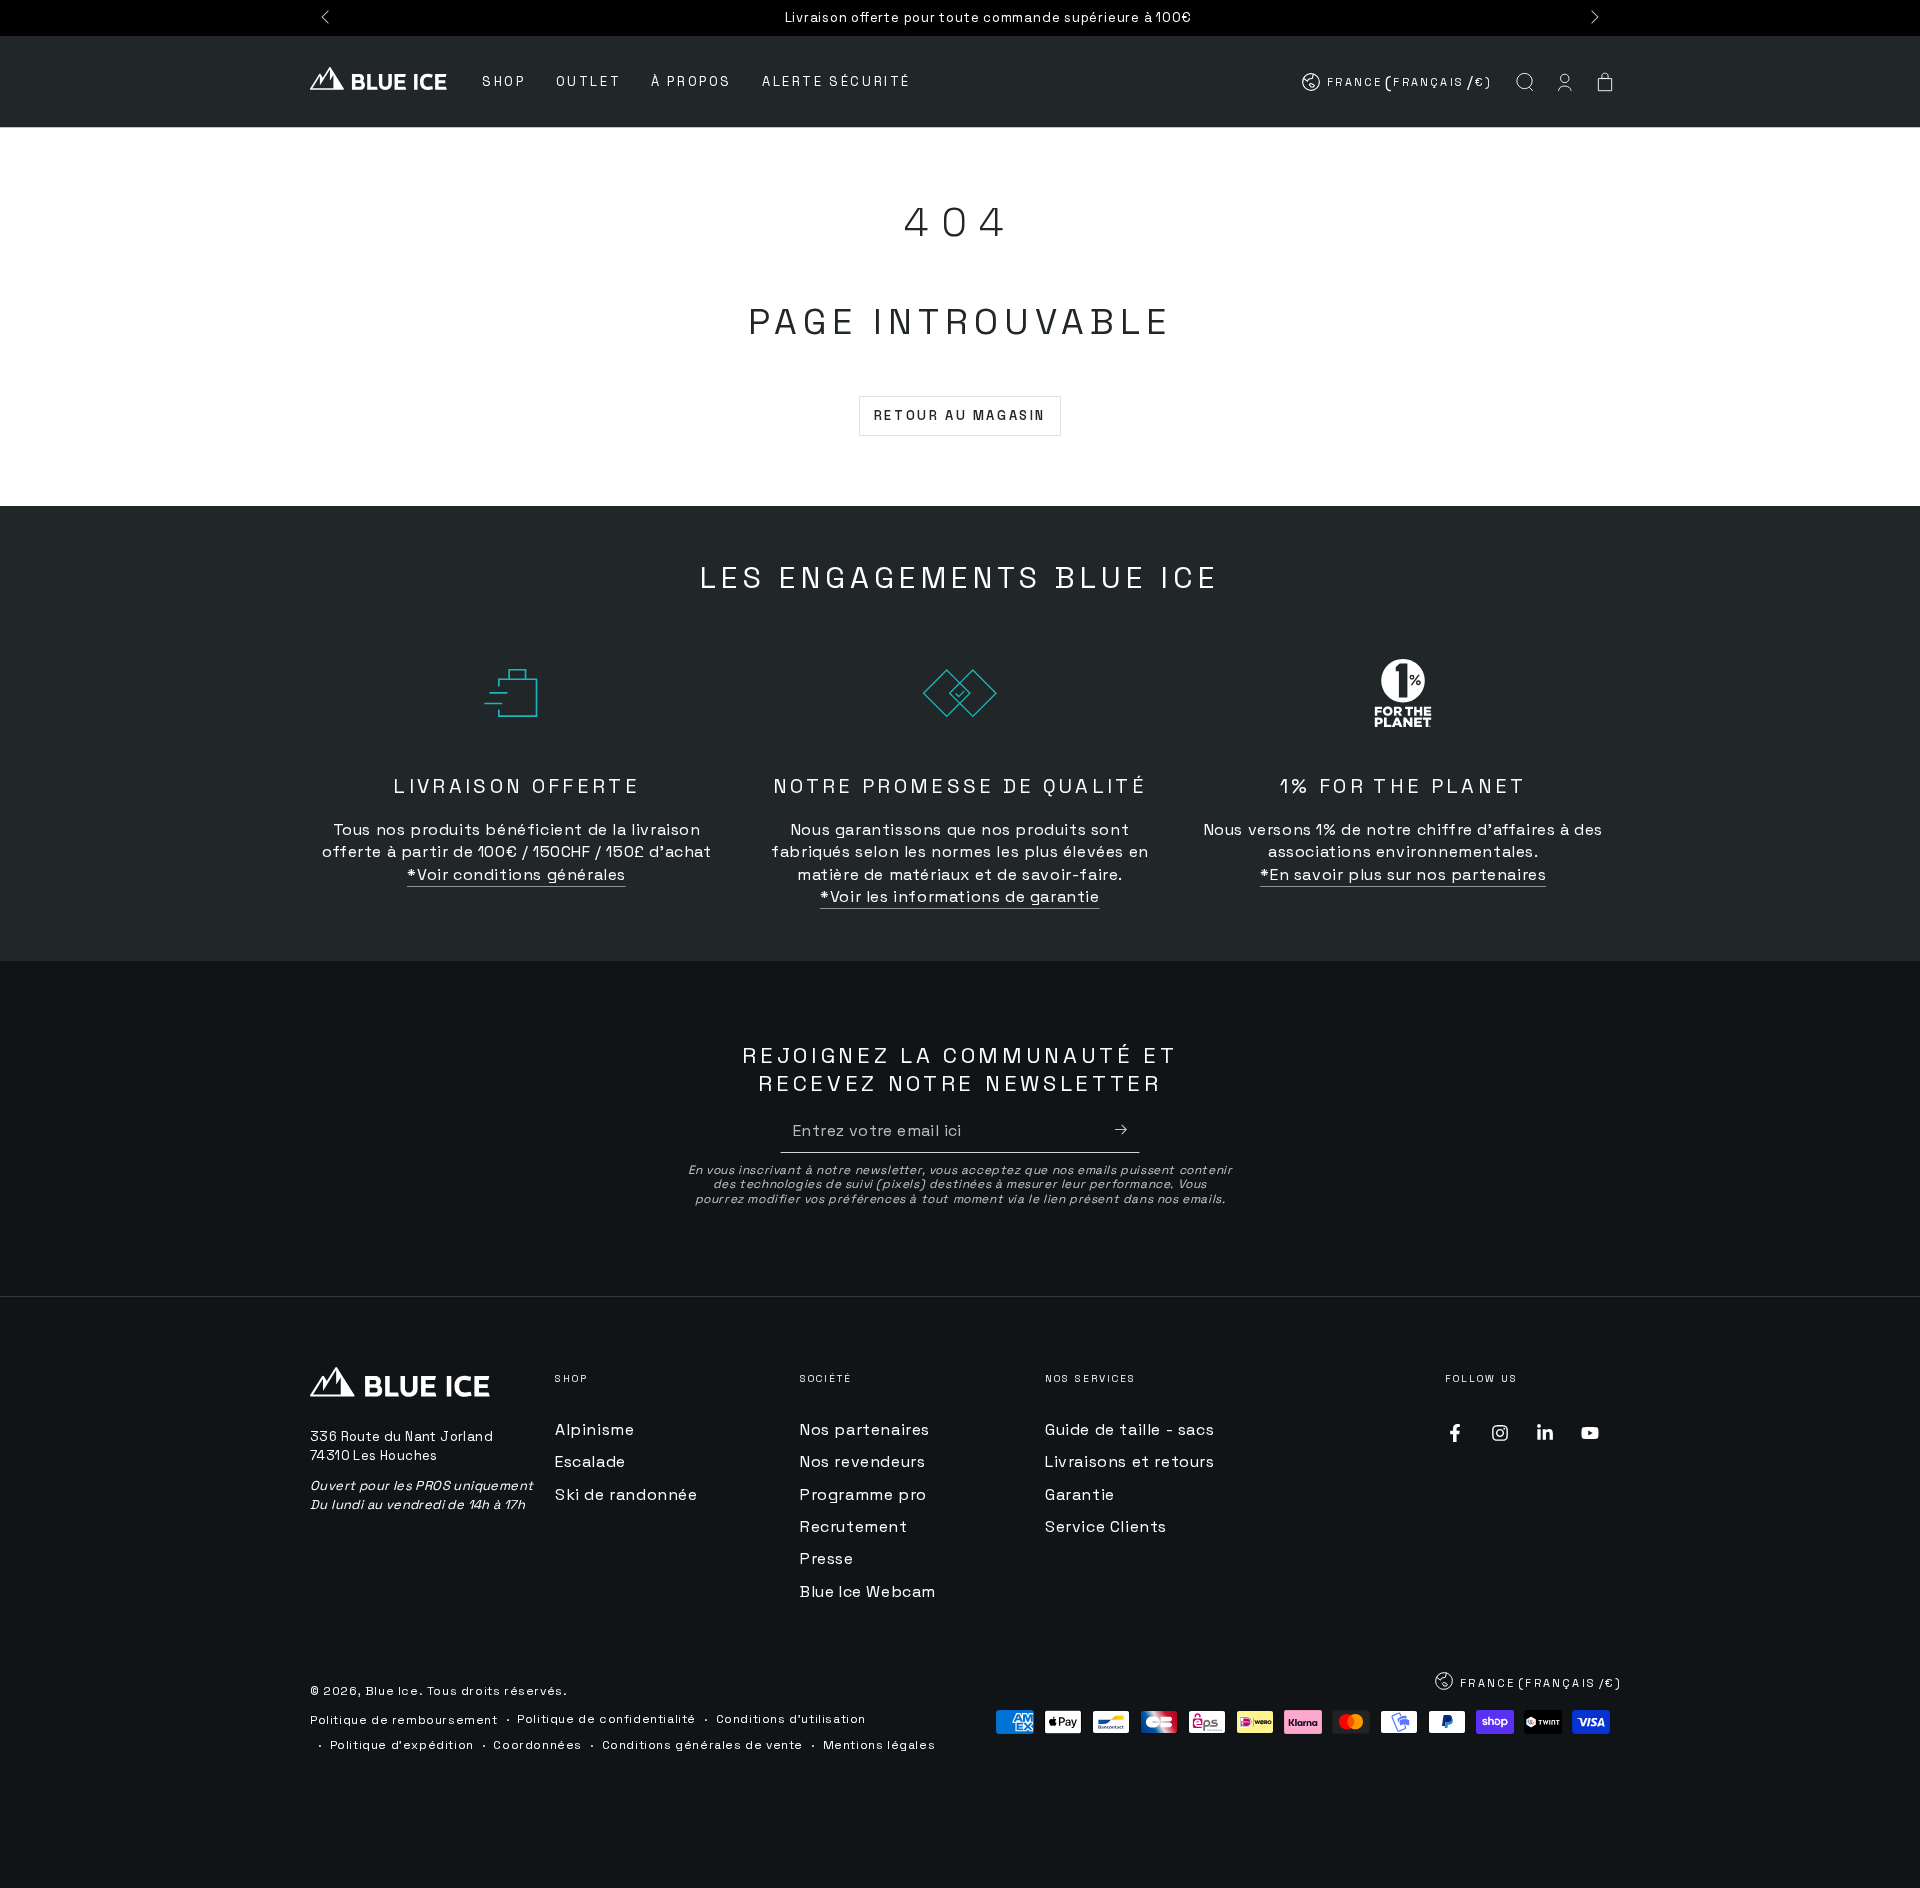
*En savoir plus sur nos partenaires (1403, 874)
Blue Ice (392, 1691)
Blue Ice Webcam (868, 1591)
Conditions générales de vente (702, 1745)
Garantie (1080, 1494)
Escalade (590, 1461)
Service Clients (1106, 1526)
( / (1398, 86)
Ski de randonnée (626, 1494)
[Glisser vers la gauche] (327, 18)
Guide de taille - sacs (1129, 1429)
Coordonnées (537, 1745)
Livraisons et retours (1130, 1461)
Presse (827, 1558)
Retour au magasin (960, 415)
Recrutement (854, 1526)
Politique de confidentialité (606, 1719)
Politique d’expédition (402, 1745)
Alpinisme (594, 1429)
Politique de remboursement (404, 1720)
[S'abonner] (1127, 1130)
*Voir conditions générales (516, 874)
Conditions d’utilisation (791, 1719)
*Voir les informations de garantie (959, 896)
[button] (1525, 82)
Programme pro (863, 1494)
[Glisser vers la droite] (1593, 18)
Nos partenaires (865, 1429)
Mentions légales (879, 1745)
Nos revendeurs (862, 1461)
